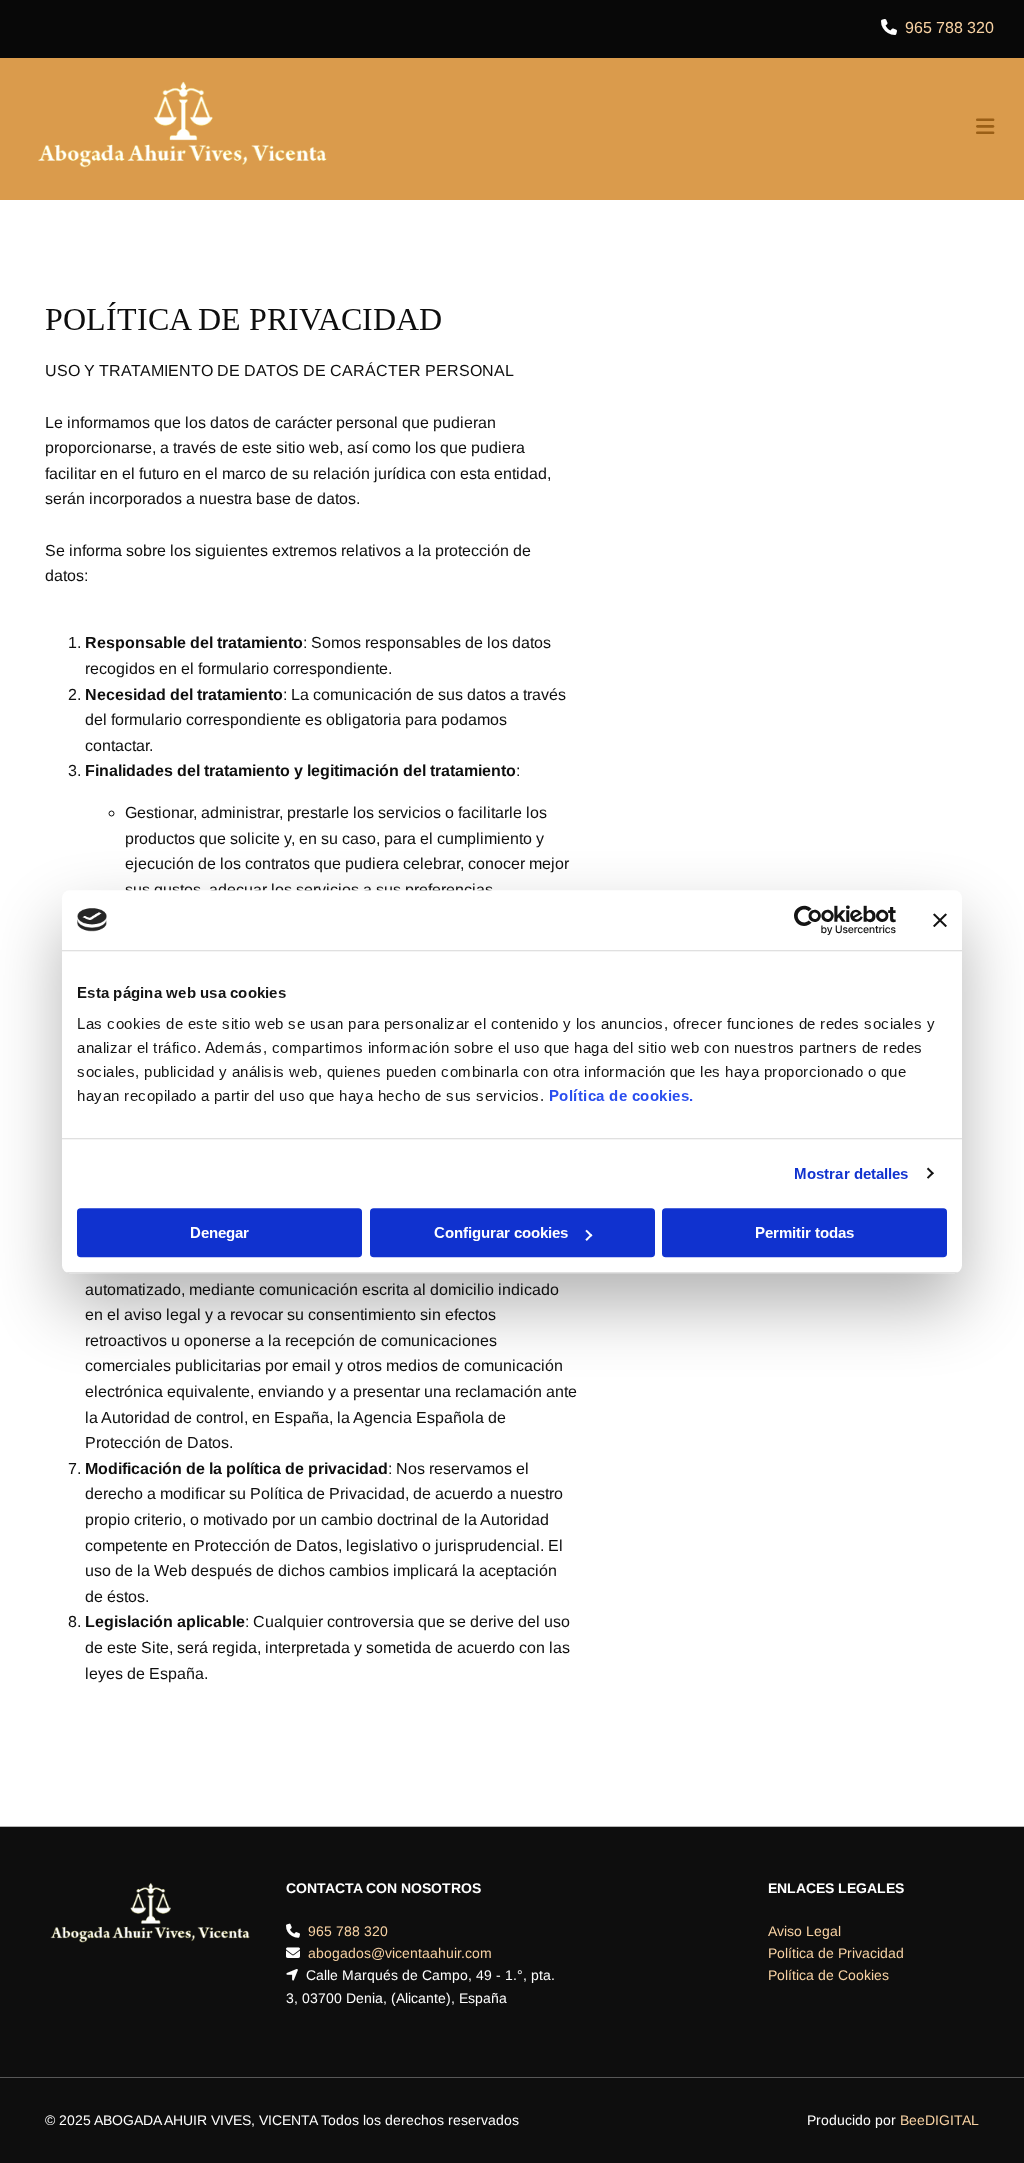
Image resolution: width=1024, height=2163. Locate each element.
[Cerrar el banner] (940, 920)
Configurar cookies (501, 1232)
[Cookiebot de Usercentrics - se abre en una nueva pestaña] (808, 920)
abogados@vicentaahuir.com (400, 1953)
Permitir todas (804, 1232)
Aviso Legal (804, 1931)
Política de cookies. (621, 1095)
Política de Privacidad (836, 1953)
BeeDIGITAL (939, 2120)
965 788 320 (949, 27)
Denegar (219, 1232)
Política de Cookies (828, 1975)
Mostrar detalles (851, 1173)
